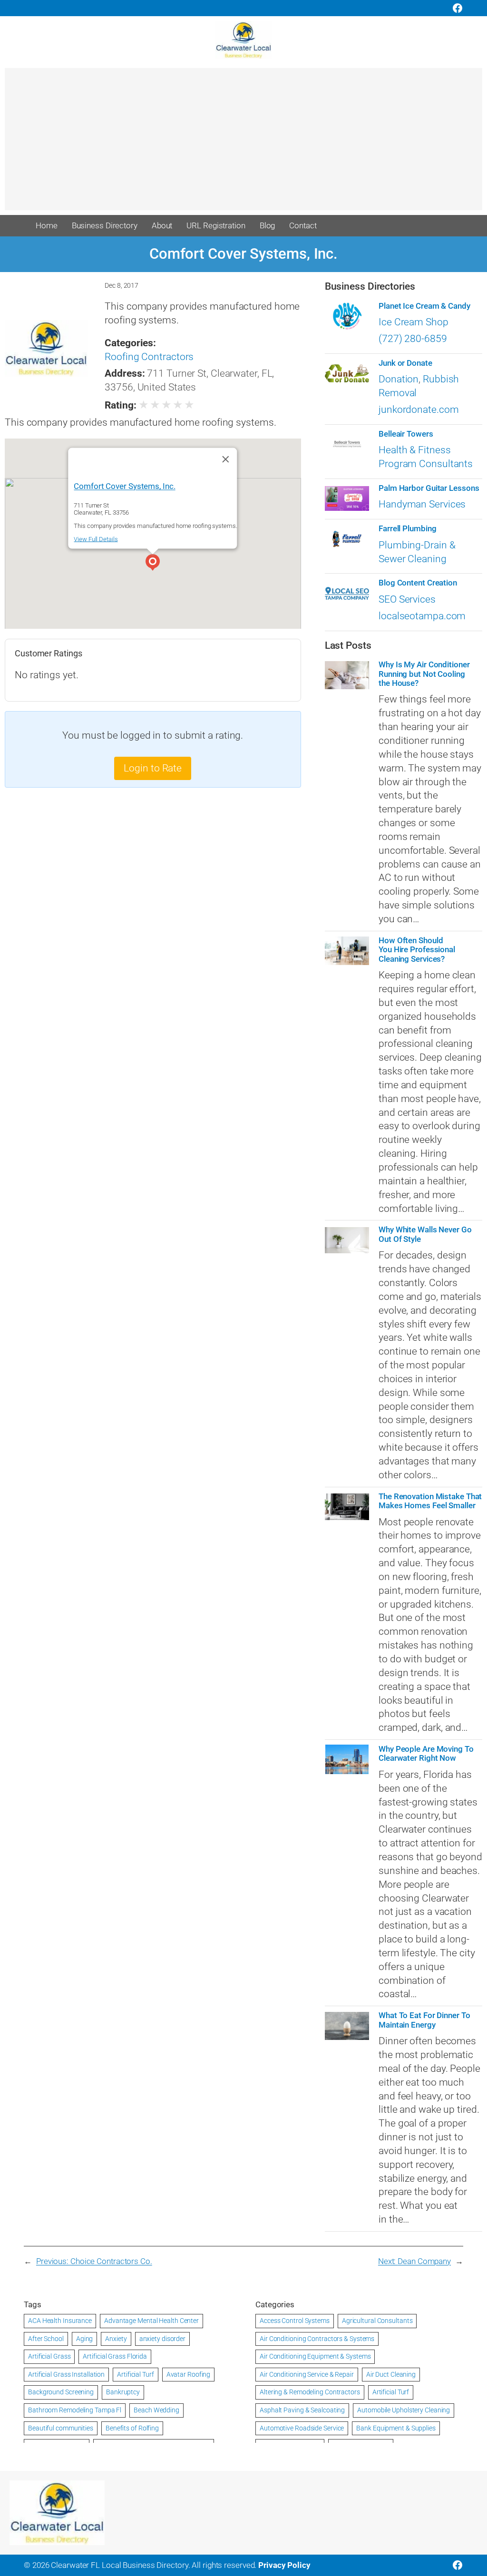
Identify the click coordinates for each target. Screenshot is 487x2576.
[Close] (226, 459)
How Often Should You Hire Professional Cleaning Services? (417, 950)
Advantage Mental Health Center (151, 2321)
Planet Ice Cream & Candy (424, 306)
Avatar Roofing (189, 2374)
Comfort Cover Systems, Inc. (125, 486)
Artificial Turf (136, 2374)
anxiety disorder (162, 2339)
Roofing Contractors (149, 357)
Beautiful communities (61, 2428)
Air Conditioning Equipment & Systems (315, 2356)
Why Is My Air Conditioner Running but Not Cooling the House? (424, 674)
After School (46, 2339)
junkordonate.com (419, 410)
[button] (153, 564)
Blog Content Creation (418, 583)
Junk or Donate (405, 363)
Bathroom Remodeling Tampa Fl (75, 2410)
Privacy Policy (284, 2565)
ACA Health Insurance (60, 2321)
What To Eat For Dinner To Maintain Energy (424, 2020)
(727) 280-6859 (413, 339)
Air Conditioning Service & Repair (307, 2374)
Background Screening (61, 2392)
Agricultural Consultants (377, 2321)
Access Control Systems (295, 2321)
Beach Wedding (156, 2410)
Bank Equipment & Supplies (396, 2428)
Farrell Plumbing (407, 529)
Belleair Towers (406, 434)
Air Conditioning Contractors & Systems (317, 2339)
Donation (399, 379)
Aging (85, 2339)
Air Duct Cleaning (391, 2374)
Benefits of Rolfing (132, 2428)
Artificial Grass (49, 2356)
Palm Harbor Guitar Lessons (429, 488)
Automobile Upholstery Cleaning (404, 2410)
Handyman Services (422, 504)
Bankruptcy (123, 2392)
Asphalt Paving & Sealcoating (302, 2410)
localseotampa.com (422, 616)
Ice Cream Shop (414, 322)
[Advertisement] (243, 144)
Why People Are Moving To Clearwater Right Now (426, 1754)
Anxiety (116, 2339)
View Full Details (96, 539)
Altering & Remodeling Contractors (310, 2392)
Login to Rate (153, 768)
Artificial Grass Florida (115, 2356)
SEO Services (407, 599)
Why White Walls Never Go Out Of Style (425, 1234)
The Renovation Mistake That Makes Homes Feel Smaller (430, 1501)
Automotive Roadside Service (302, 2428)
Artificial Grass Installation (66, 2374)
